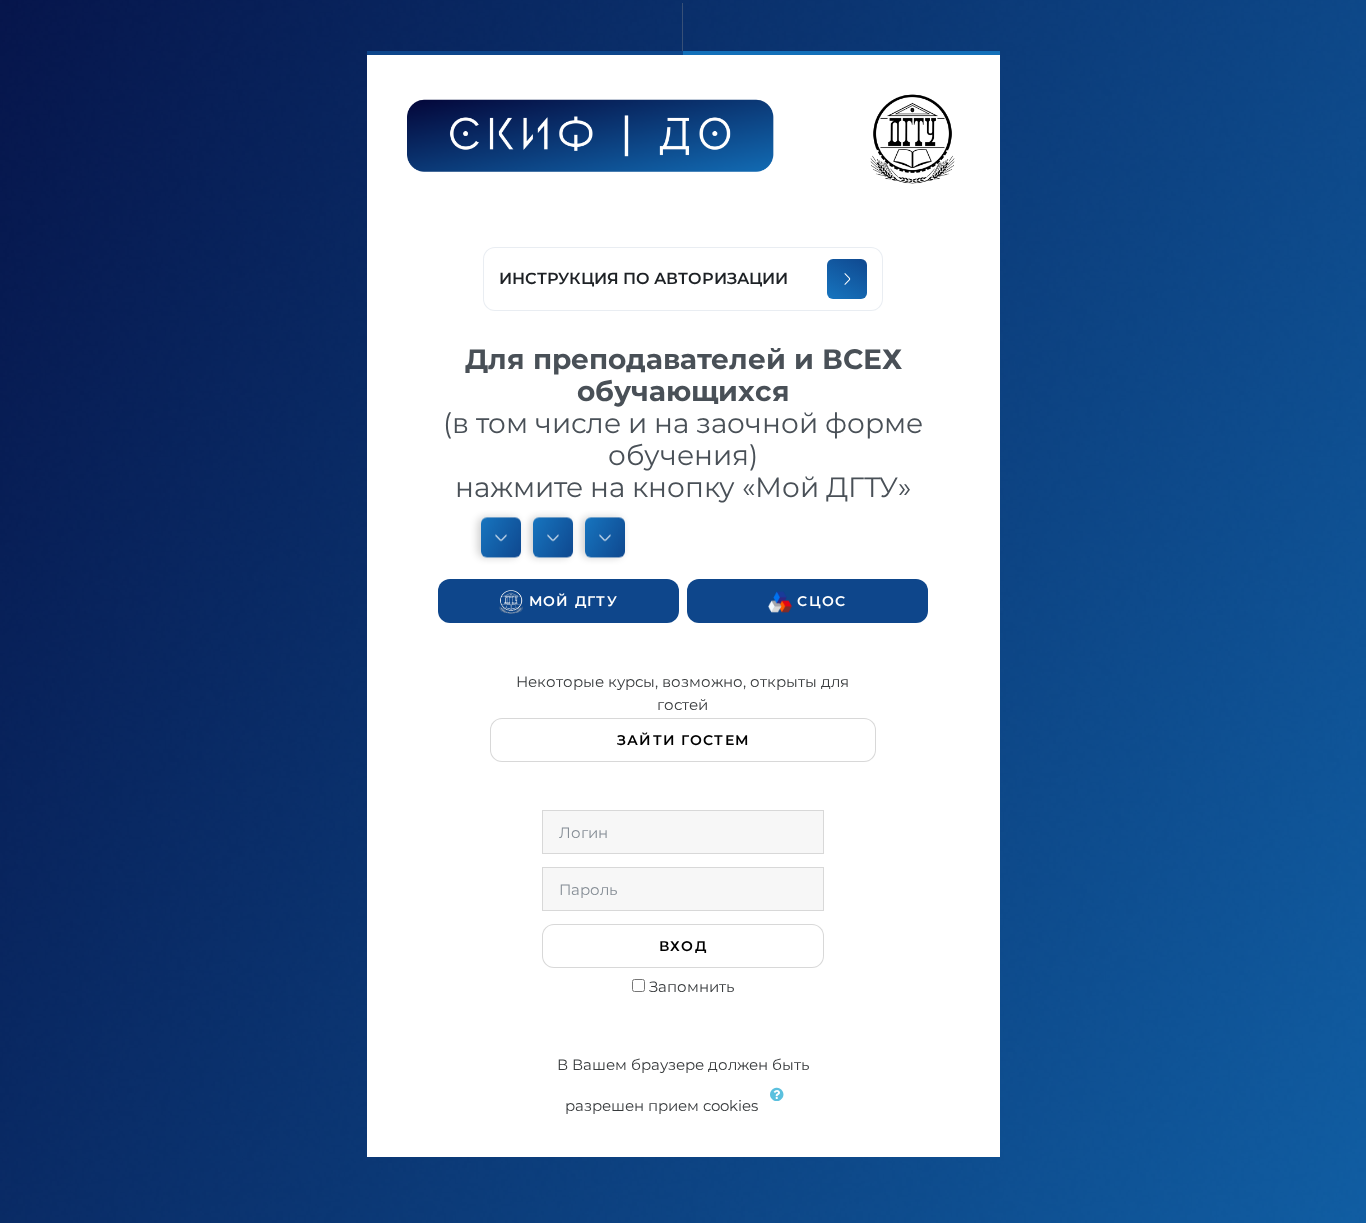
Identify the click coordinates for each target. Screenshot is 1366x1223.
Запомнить (691, 986)
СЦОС (819, 601)
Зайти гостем (683, 740)
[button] (782, 1107)
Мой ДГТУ (570, 601)
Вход (683, 946)
